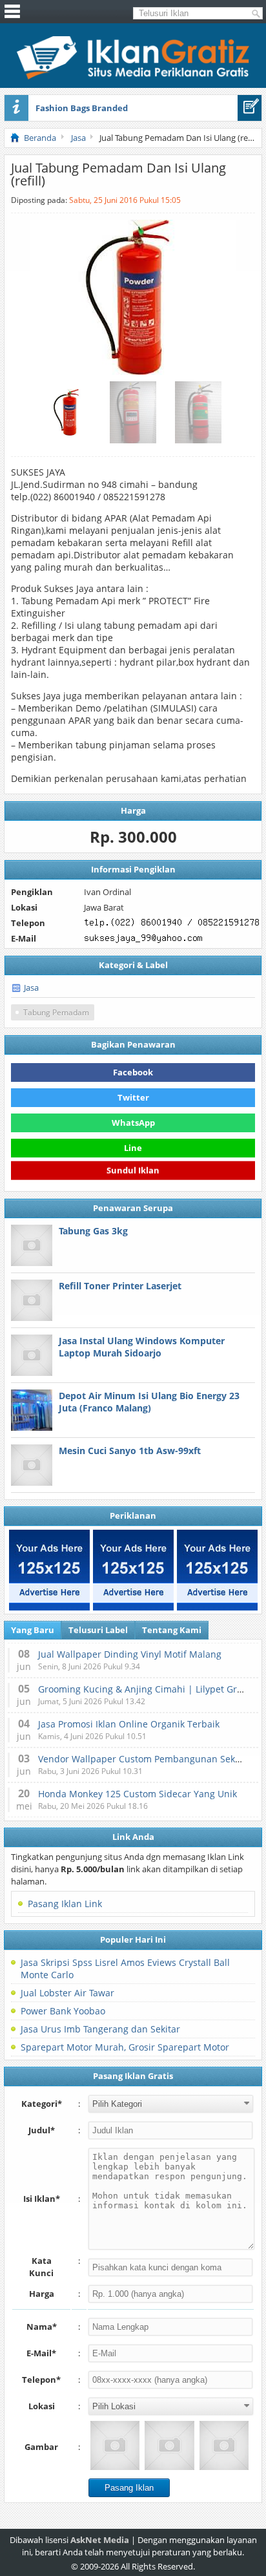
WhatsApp (133, 1123)
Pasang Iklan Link (65, 1904)
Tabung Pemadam (56, 1012)
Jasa (31, 987)
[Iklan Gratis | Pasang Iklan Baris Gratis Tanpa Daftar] (133, 76)
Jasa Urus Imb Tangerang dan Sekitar (100, 2029)
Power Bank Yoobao (63, 2011)
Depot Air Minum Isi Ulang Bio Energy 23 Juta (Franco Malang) (149, 1402)
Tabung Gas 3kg (93, 1231)
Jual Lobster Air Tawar (67, 1993)
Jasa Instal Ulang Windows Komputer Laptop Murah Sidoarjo (142, 1347)
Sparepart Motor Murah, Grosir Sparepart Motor (125, 2047)
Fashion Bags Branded (82, 108)
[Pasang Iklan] (250, 108)
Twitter (133, 1097)
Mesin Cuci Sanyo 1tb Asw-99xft (130, 1451)
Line (133, 1148)
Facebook (133, 1072)
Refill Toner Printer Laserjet (120, 1286)
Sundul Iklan (133, 1172)
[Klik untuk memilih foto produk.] (115, 2445)
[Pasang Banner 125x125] (49, 1570)
